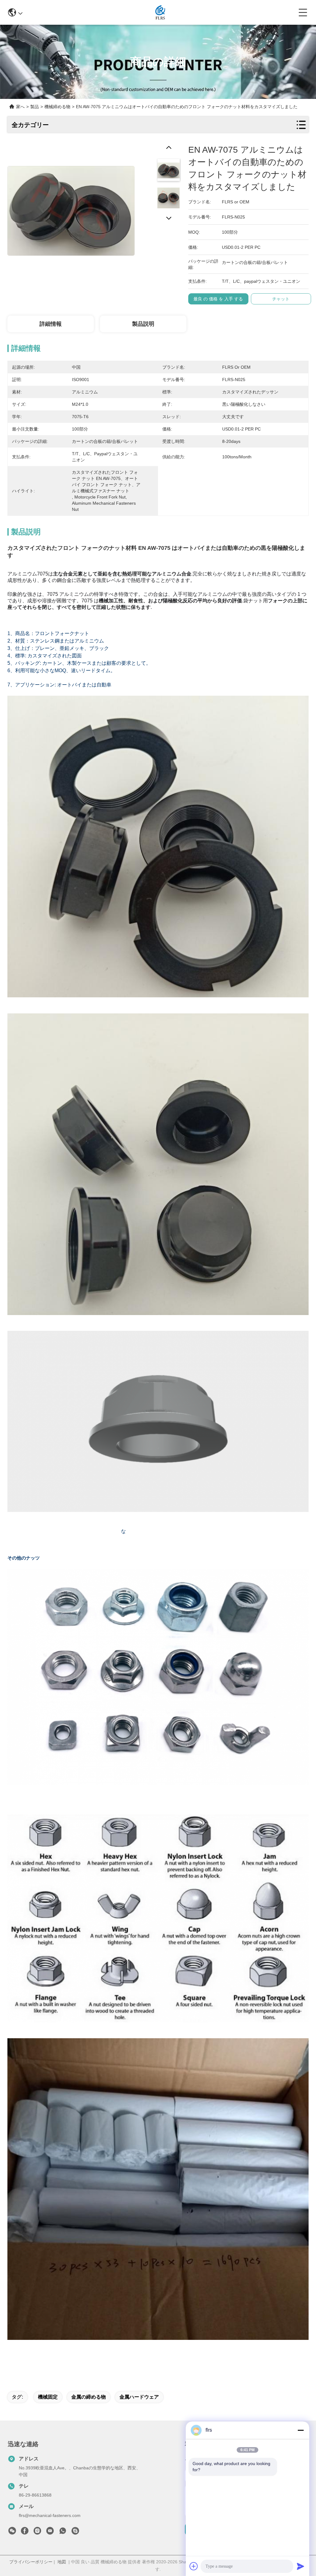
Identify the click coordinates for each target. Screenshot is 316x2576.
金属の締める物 (89, 2397)
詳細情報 (51, 324)
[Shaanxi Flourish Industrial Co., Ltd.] (161, 12)
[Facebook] (25, 2532)
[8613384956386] (63, 2532)
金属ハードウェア (139, 2397)
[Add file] (194, 2566)
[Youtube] (50, 2532)
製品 (35, 107)
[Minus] (301, 2430)
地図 (62, 2562)
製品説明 (143, 324)
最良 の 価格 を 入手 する (218, 299)
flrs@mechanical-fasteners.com (50, 2515)
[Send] (301, 2566)
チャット (281, 299)
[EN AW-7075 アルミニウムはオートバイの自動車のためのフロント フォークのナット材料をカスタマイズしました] (71, 207)
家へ (20, 107)
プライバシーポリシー (31, 2562)
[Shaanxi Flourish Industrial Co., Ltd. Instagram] (37, 2532)
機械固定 (48, 2397)
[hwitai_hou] (75, 2532)
